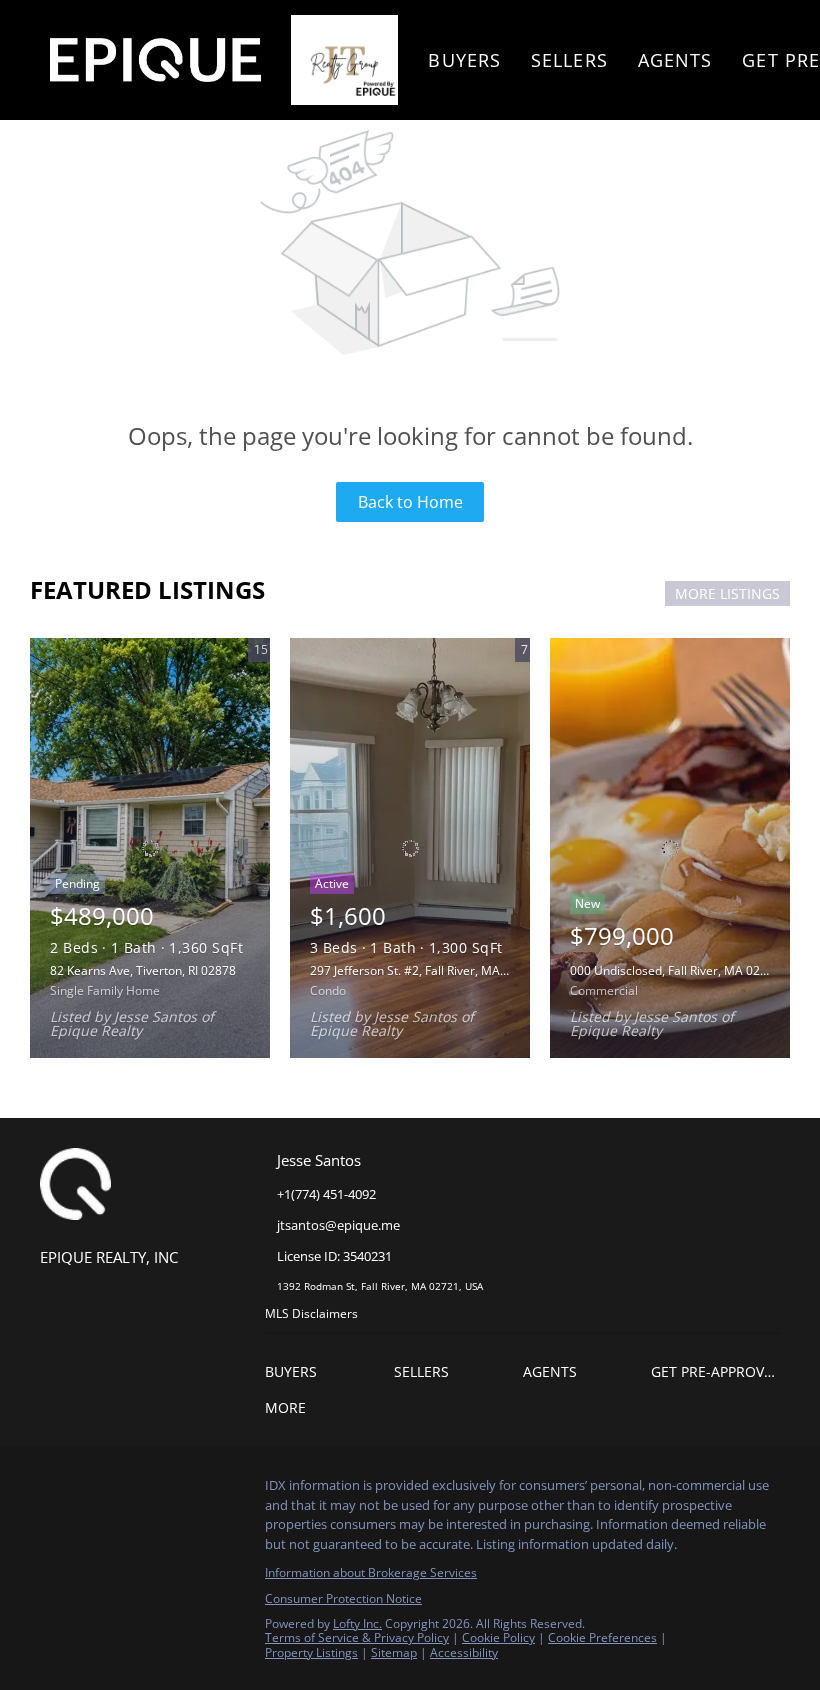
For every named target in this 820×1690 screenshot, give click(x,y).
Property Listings (311, 1652)
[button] (329, 1372)
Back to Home (410, 502)
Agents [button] (675, 60)
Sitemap (394, 1652)
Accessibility (464, 1652)
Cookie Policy (498, 1637)
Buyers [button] (464, 60)
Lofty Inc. (357, 1623)
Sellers (569, 60)
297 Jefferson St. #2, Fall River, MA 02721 (424, 970)
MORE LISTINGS (727, 593)
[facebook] (55, 1491)
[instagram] (95, 1491)
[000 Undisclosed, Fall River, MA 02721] (670, 848)
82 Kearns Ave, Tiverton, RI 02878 (143, 970)
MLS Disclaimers (311, 1313)
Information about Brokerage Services (371, 1572)
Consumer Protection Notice (343, 1598)
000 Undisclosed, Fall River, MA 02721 (675, 970)
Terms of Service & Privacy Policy (357, 1637)
